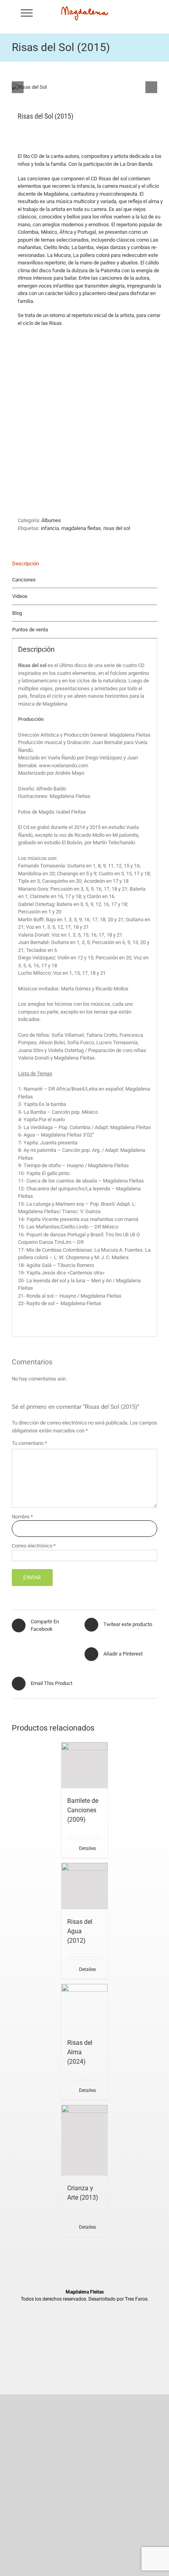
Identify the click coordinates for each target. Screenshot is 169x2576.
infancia (50, 528)
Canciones (24, 580)
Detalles (87, 1848)
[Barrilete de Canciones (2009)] (84, 1765)
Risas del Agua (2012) (80, 1931)
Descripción (26, 564)
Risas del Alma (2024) (80, 2052)
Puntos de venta (30, 630)
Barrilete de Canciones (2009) (83, 1810)
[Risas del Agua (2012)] (84, 1886)
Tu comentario (29, 1443)
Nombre (22, 1517)
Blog (17, 613)
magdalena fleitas (81, 528)
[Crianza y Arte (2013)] (84, 2140)
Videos (20, 596)
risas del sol (117, 528)
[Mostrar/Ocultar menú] (27, 13)
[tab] (84, 564)
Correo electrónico (34, 1546)
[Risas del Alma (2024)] (84, 2007)
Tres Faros (136, 2299)
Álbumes (51, 520)
